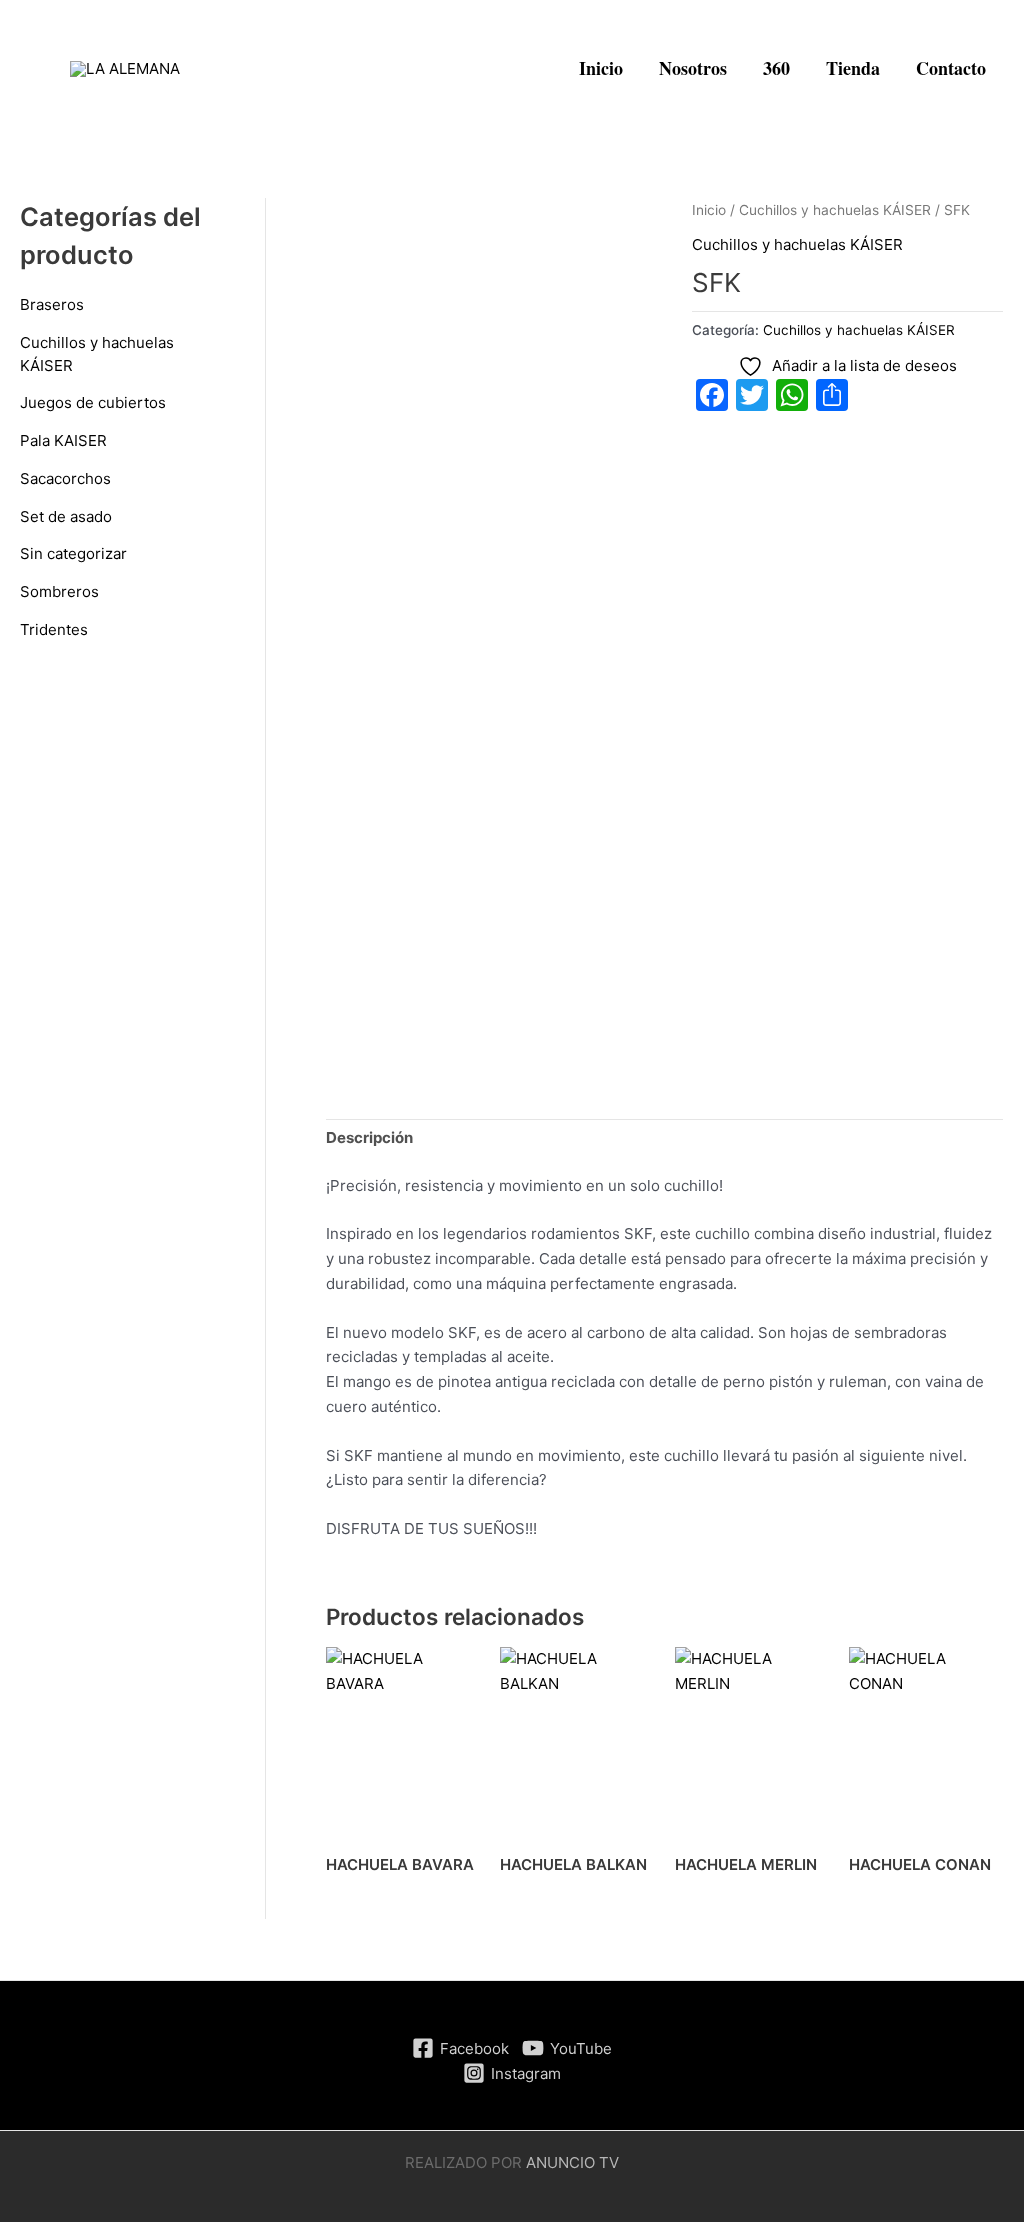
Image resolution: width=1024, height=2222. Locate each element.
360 (776, 68)
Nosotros (693, 68)
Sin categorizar (73, 553)
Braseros (52, 304)
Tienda (853, 68)
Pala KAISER (63, 440)
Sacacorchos (65, 478)
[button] (534, 69)
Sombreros (59, 591)
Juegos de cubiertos (93, 402)
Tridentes (54, 629)
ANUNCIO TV (572, 2162)
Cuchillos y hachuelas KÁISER (835, 210)
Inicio (601, 68)
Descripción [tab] (369, 1137)
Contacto (951, 68)
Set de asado (66, 516)
